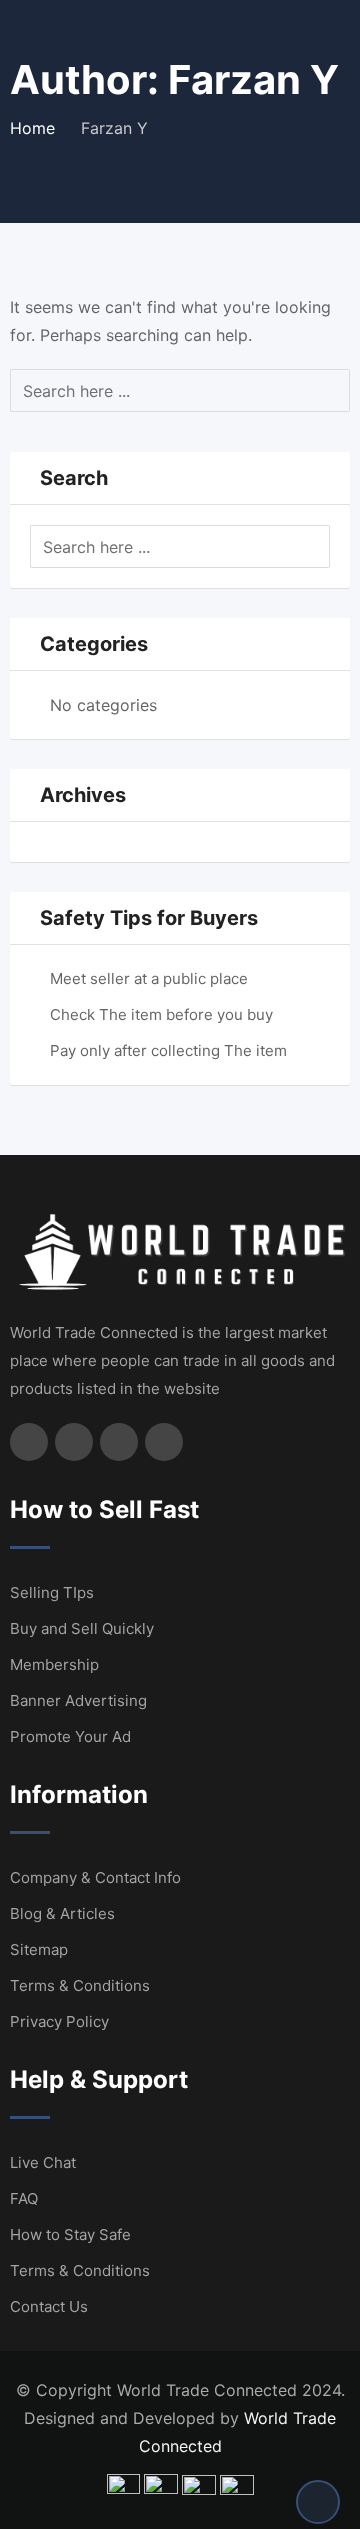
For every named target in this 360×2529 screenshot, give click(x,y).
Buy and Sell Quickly (82, 1628)
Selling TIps (52, 1592)
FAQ (24, 2198)
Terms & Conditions (80, 1985)
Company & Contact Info (95, 1877)
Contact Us (49, 2306)
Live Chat (43, 2162)
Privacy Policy (59, 2021)
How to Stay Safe (70, 2234)
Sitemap (39, 1949)
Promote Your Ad (70, 1736)
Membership (54, 1664)
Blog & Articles (62, 1913)
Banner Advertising (78, 1700)
